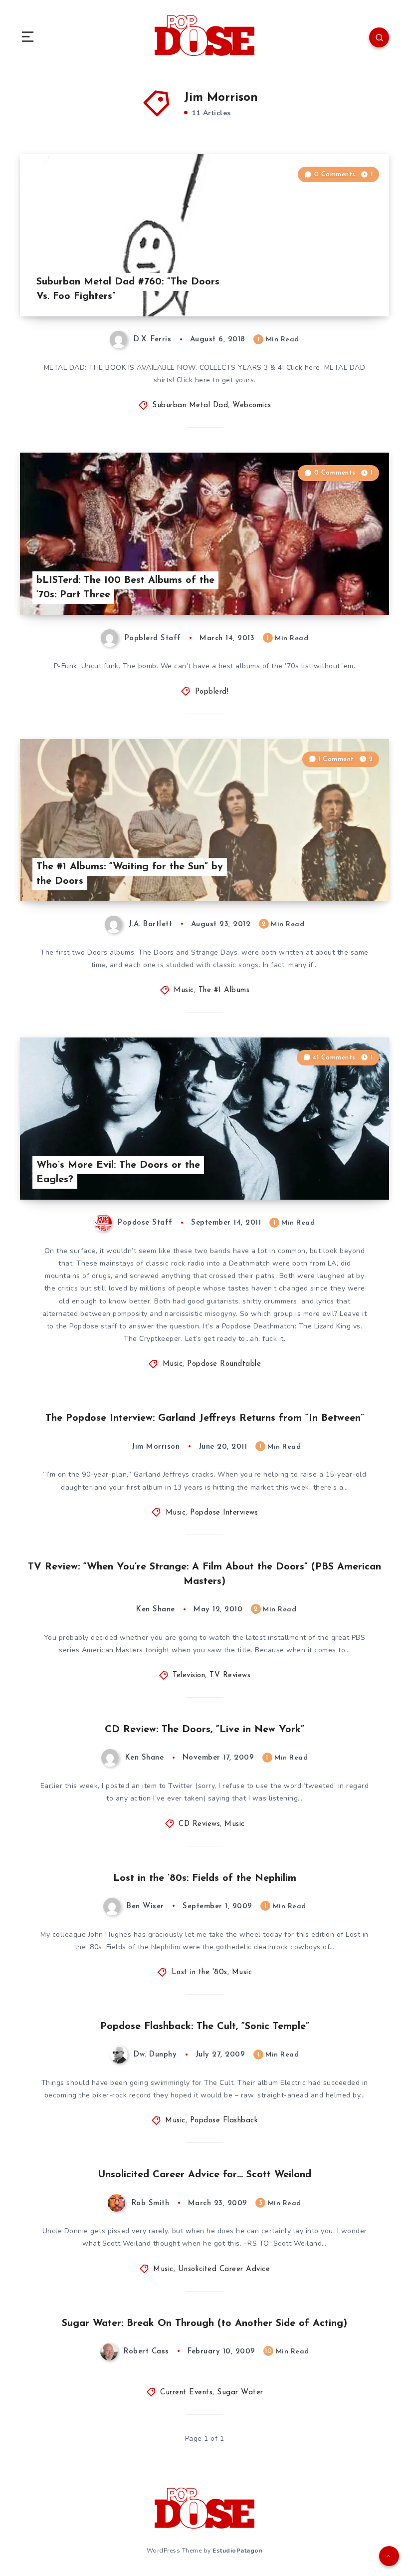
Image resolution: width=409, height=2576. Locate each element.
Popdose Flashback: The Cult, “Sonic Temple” (205, 2027)
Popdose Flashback (224, 2121)
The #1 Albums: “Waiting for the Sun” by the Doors (130, 874)
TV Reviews (230, 1675)
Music (184, 990)
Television (189, 1675)
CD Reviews (199, 1824)
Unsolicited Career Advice (224, 2269)
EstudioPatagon (237, 2551)
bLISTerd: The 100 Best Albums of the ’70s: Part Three (125, 588)
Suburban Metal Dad (190, 405)
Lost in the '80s (200, 1972)
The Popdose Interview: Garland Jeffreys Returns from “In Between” (205, 1418)
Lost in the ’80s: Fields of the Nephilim (205, 1878)
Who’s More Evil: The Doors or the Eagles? (118, 1172)
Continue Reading (354, 288)
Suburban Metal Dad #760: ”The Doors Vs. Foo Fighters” (128, 289)
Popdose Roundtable (224, 1364)
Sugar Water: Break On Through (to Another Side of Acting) (204, 2323)
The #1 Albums (224, 990)
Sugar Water (240, 2393)
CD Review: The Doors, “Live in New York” (204, 1730)
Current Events (186, 2393)
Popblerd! (212, 692)
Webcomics (252, 405)
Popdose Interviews (224, 1513)
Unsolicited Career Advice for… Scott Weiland (204, 2175)
